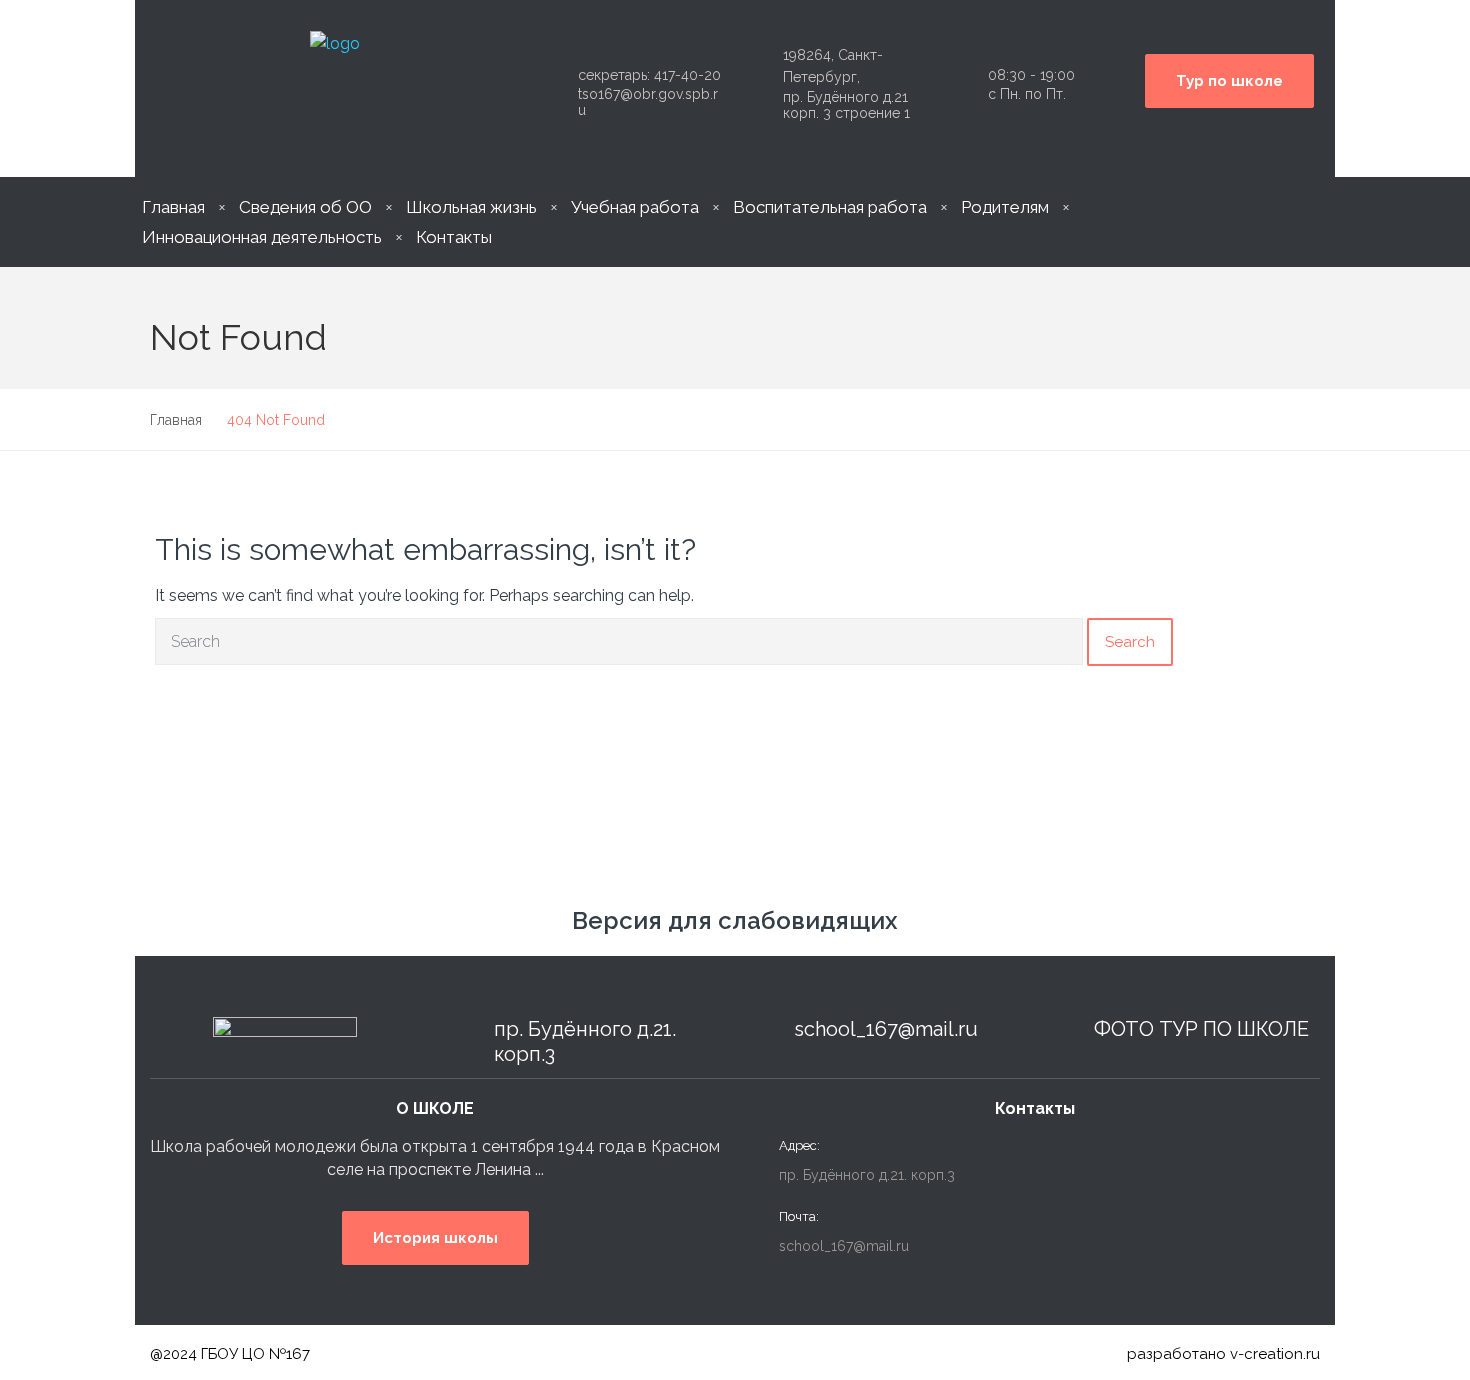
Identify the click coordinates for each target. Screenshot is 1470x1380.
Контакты (454, 237)
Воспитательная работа (830, 207)
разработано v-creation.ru (1223, 1354)
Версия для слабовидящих (735, 920)
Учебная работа (635, 207)
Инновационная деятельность (262, 237)
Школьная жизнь (471, 207)
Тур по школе (1229, 81)
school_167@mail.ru (886, 1029)
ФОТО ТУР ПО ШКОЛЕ (1201, 1029)
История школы (435, 1238)
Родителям (1005, 207)
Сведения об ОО (305, 207)
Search (1130, 642)
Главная (173, 207)
